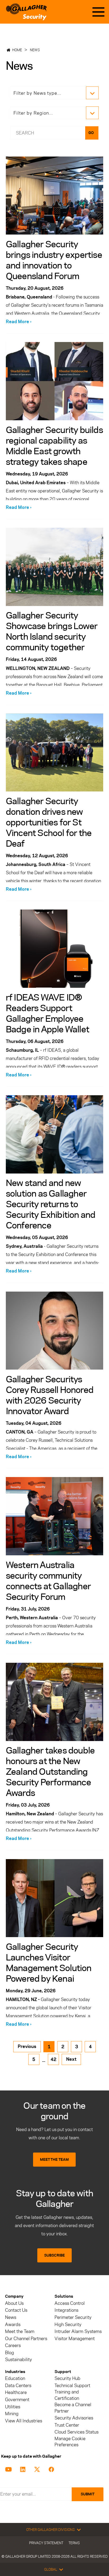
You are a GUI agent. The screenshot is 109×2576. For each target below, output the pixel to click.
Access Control (70, 2303)
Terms (74, 2543)
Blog (10, 2353)
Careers (13, 2346)
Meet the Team (20, 2332)
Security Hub (67, 2378)
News (35, 50)
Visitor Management (75, 2339)
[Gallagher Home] (26, 12)
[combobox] (47, 133)
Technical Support (72, 2386)
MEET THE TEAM (54, 2160)
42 (53, 2059)
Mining (12, 2414)
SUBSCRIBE (54, 2255)
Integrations (66, 2310)
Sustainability (19, 2360)
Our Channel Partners (26, 2339)
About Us (14, 2303)
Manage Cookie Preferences (70, 2442)
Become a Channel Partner (73, 2408)
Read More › (19, 322)
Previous (27, 2046)
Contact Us (16, 2310)
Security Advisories (74, 2418)
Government (17, 2400)
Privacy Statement (46, 2543)
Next (71, 2059)
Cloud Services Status (76, 2432)
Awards (13, 2325)
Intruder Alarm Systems (78, 2332)
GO (91, 133)
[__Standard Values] (9, 2469)
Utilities (13, 2407)
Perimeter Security (73, 2317)
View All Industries (24, 2421)
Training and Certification (67, 2395)
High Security (68, 2325)
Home (17, 50)
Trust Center (67, 2425)
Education (15, 2378)
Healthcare (16, 2393)
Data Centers (18, 2386)
